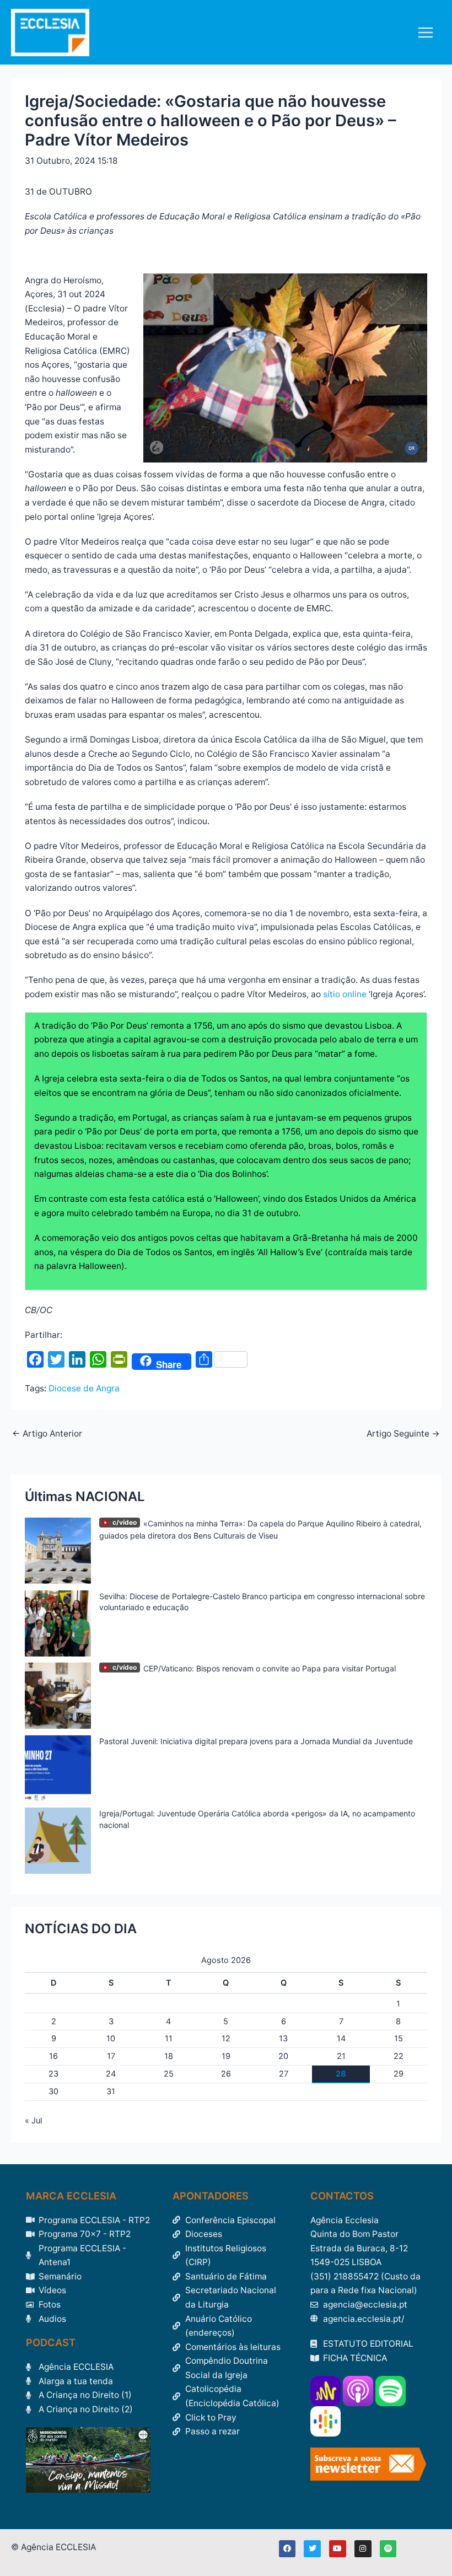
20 (283, 2056)
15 (399, 2039)
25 (169, 2074)
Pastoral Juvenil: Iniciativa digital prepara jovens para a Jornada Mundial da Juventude (256, 1741)
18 (169, 2056)
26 (226, 2074)
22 (399, 2056)
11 (169, 2039)
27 (284, 2074)
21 (341, 2056)
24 (111, 2074)
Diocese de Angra (84, 1388)
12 (226, 2039)
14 (341, 2039)
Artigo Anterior (47, 1434)
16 (53, 2056)
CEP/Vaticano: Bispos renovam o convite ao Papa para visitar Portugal (270, 1668)
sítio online (345, 994)
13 (283, 2039)
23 (53, 2074)
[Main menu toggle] (426, 32)
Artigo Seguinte (403, 1434)
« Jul (33, 2121)
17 (111, 2056)
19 (226, 2056)
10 (111, 2039)
